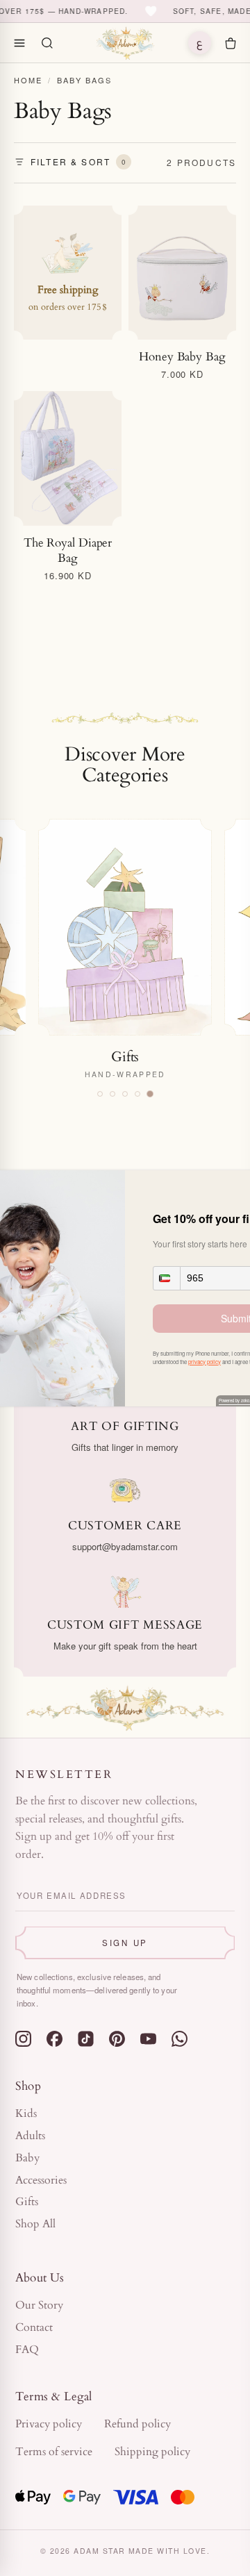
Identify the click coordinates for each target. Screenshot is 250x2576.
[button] (167, 1278)
